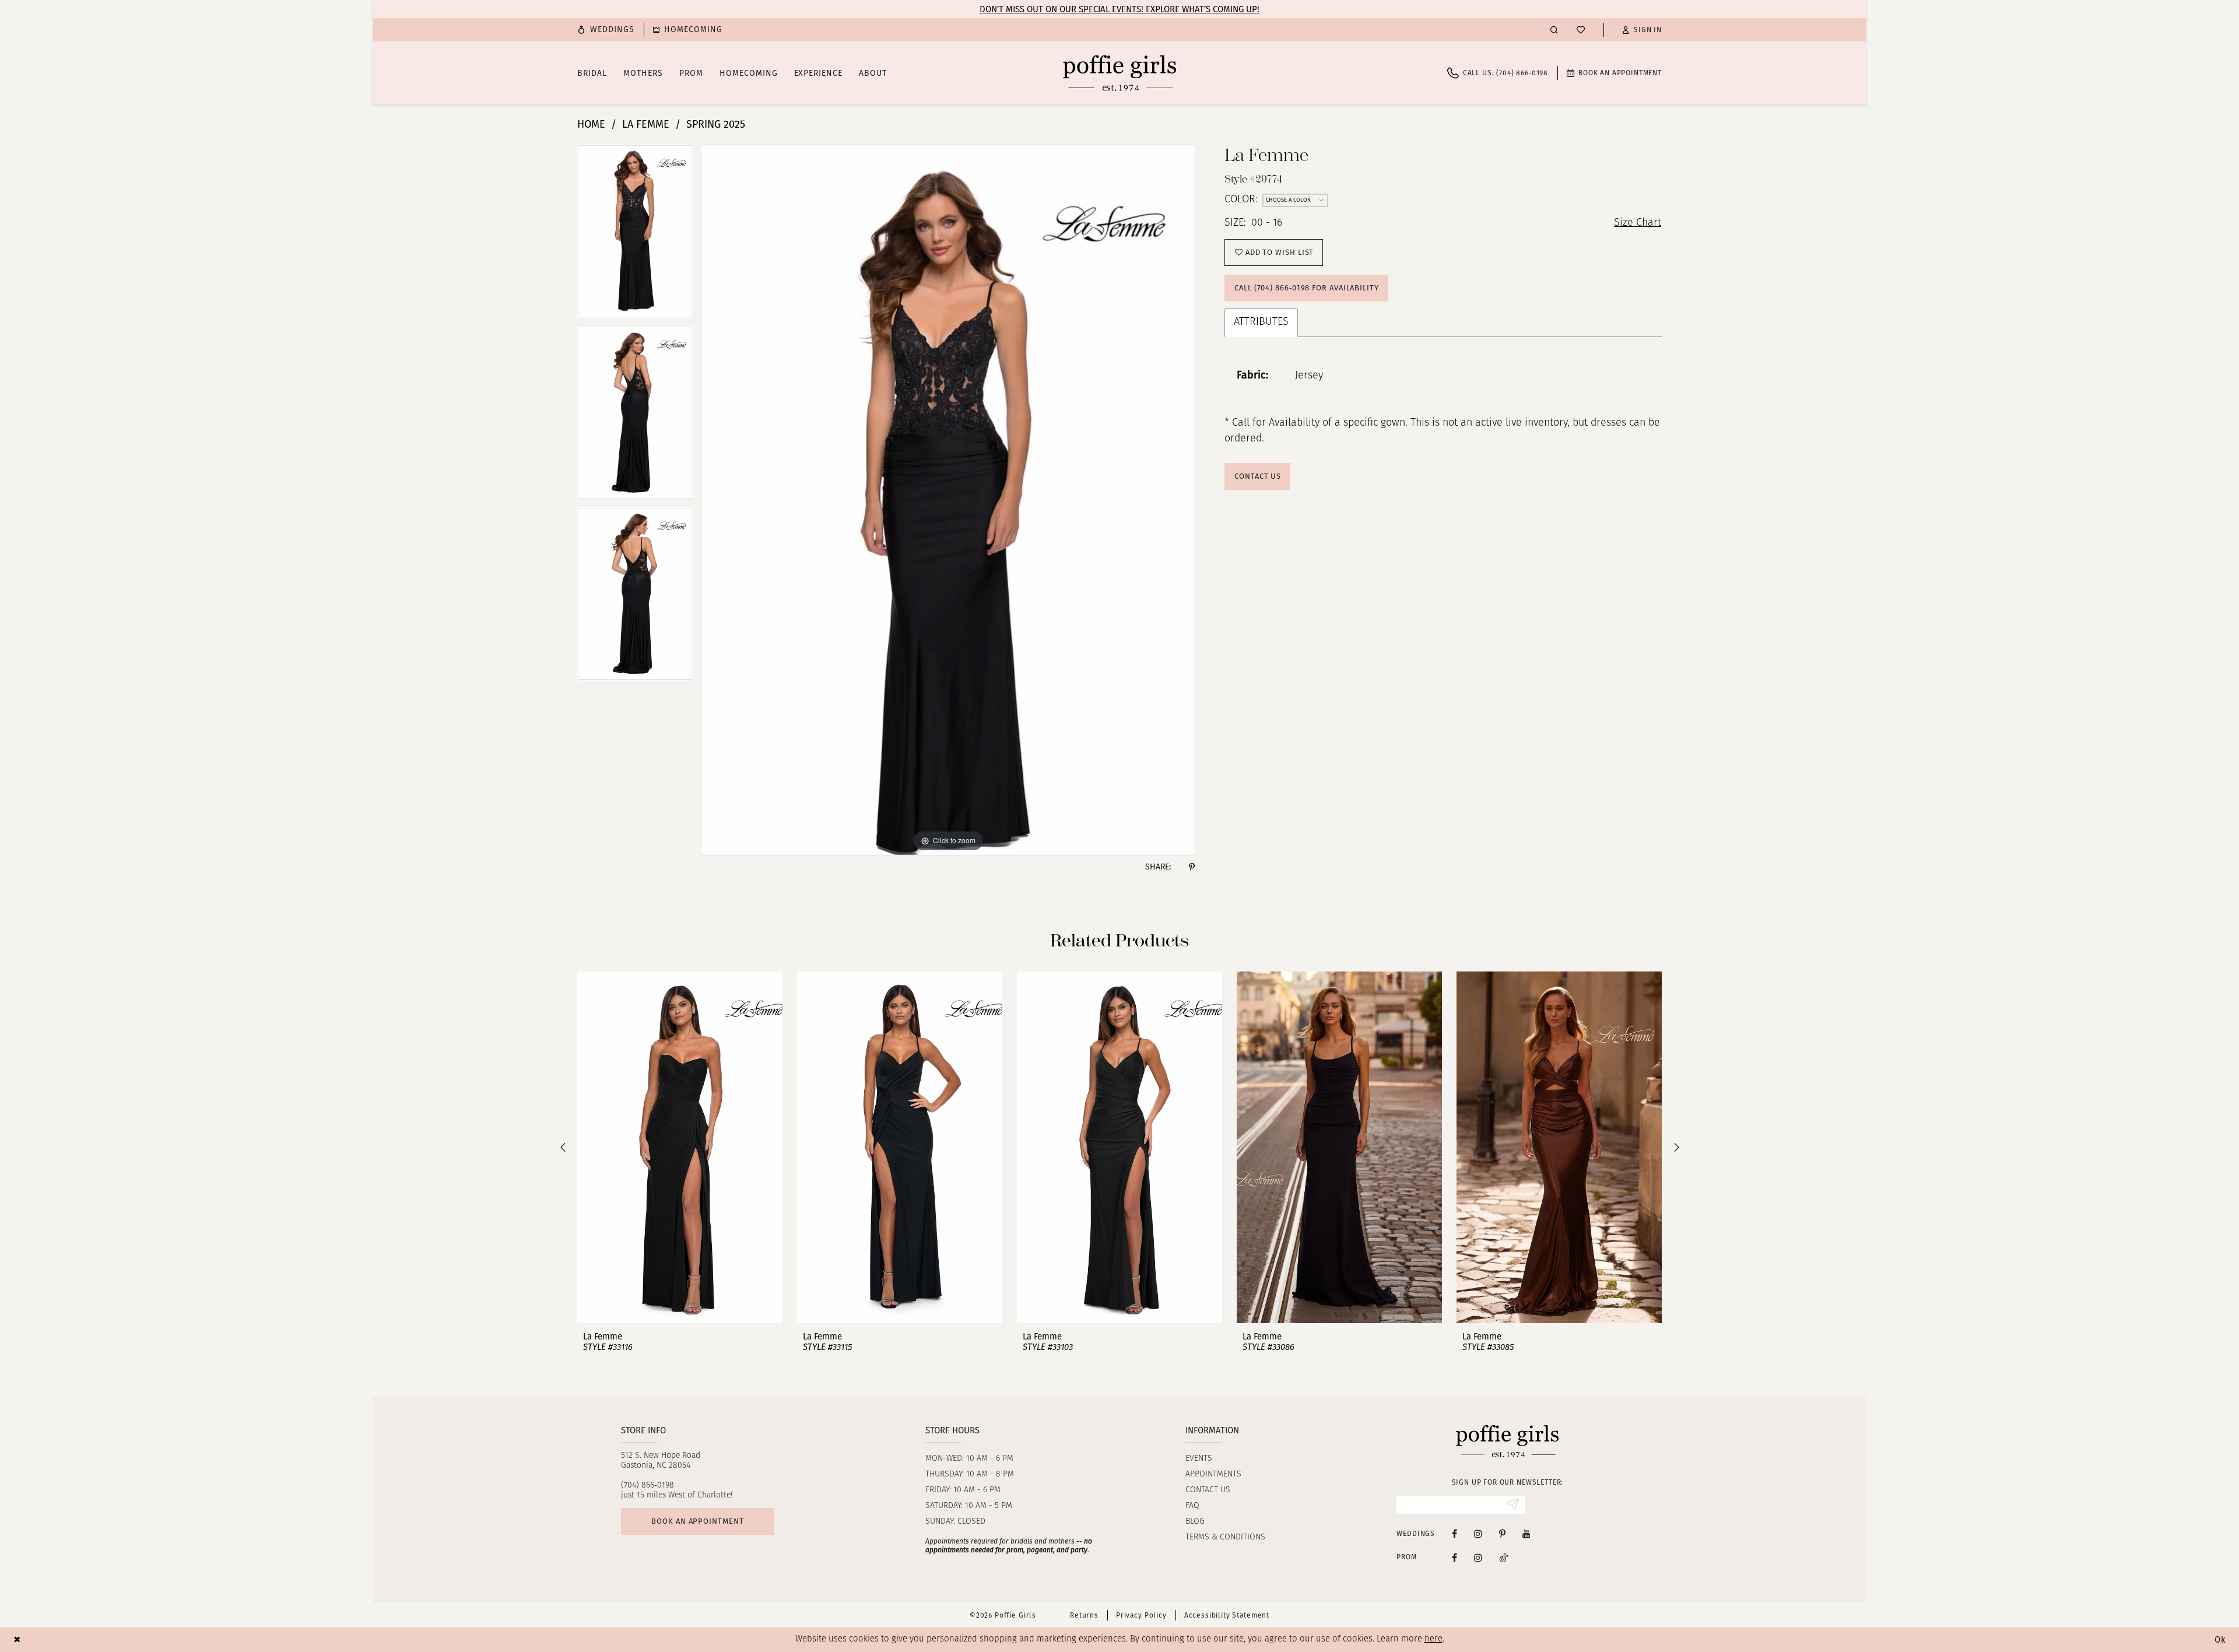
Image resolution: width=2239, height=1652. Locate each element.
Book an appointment (697, 1521)
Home (591, 124)
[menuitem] (606, 30)
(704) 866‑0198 (648, 1486)
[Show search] (1554, 29)
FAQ (1192, 1506)
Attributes (1261, 322)
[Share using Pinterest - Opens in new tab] (1192, 867)
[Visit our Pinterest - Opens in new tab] (1502, 1533)
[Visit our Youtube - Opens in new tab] (1526, 1533)
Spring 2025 (716, 124)
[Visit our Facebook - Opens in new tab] (1454, 1533)
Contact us (1208, 1490)
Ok (2220, 1640)
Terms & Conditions (1225, 1537)
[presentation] (680, 1147)
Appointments (1213, 1474)
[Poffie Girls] (1119, 73)
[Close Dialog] (17, 1639)
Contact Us (1258, 476)
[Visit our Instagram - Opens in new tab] (1478, 1533)
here (1433, 1639)
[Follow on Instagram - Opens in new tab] (1478, 1557)
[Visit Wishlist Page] (1581, 30)
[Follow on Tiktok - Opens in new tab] (1504, 1557)
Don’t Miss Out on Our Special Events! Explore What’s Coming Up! (1119, 9)
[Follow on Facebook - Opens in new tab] (1454, 1557)
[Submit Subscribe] (1513, 1505)
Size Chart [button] (1638, 223)
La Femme (646, 124)
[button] (1642, 30)
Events (1199, 1459)
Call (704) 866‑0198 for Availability (1307, 288)
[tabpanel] (635, 235)
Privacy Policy (1141, 1615)
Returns (1084, 1615)
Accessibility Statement (1227, 1615)
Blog (1195, 1522)
